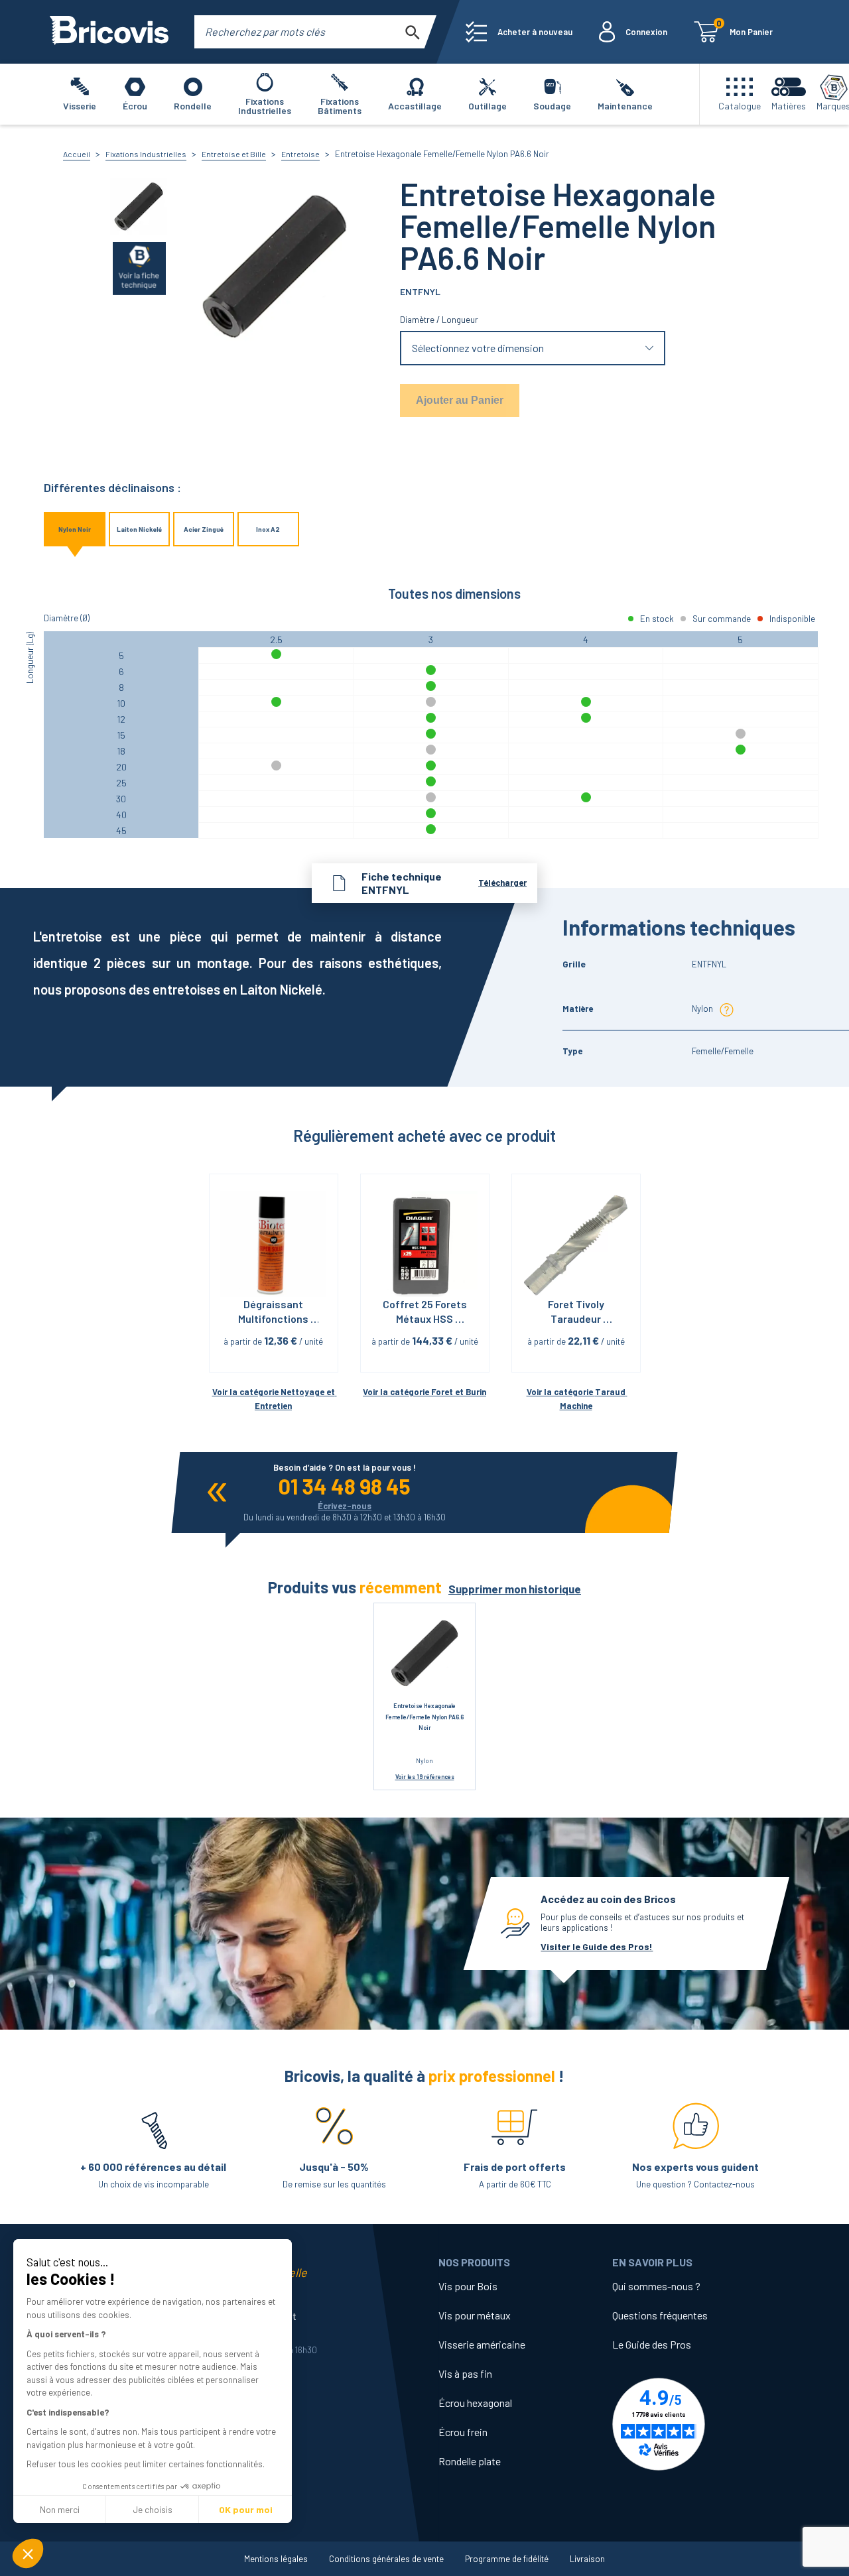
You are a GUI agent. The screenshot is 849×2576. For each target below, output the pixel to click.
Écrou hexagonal (475, 2403)
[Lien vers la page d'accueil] (109, 32)
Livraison (587, 2559)
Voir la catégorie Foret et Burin (424, 1392)
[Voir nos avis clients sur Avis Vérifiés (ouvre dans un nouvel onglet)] (699, 2424)
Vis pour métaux (475, 2315)
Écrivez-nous (345, 1506)
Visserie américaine (482, 2344)
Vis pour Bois (468, 2286)
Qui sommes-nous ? (656, 2286)
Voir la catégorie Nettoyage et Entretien (274, 1399)
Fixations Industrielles (146, 154)
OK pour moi (246, 2509)
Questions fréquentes (660, 2315)
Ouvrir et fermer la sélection (533, 348)
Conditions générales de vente (386, 2559)
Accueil (77, 154)
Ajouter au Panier (460, 400)
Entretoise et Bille (234, 154)
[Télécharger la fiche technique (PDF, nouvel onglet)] (139, 268)
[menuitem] (519, 32)
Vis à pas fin (465, 2373)
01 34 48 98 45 (345, 1486)
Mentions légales (276, 2559)
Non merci (60, 2509)
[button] (28, 2553)
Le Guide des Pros (652, 2344)
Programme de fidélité (507, 2559)
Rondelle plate (470, 2461)
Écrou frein (463, 2432)
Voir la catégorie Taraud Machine (577, 1399)
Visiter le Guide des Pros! (597, 1946)
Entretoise (300, 154)
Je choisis (153, 2509)
